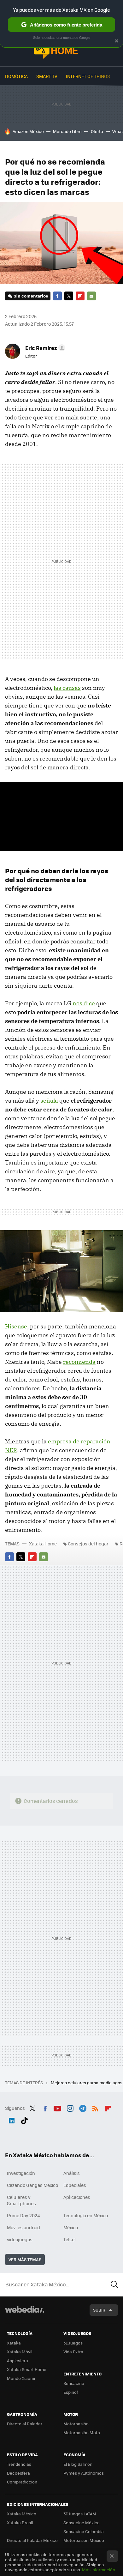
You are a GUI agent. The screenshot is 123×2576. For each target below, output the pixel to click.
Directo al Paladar (25, 2424)
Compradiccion (22, 2482)
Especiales (75, 2185)
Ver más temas (25, 2259)
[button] (44, 348)
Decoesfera (18, 2473)
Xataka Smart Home (27, 2369)
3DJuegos (73, 2343)
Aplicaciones (77, 2197)
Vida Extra (73, 2352)
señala (49, 1101)
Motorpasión (76, 2424)
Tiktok (24, 2119)
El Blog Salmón (78, 2464)
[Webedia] (25, 2314)
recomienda (79, 1362)
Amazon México (28, 131)
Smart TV (47, 76)
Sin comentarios (31, 296)
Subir (99, 2310)
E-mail (91, 296)
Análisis (72, 2173)
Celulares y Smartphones (21, 2200)
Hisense (16, 1326)
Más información (99, 2570)
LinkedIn (12, 2119)
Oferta (97, 131)
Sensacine (74, 2383)
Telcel (70, 2239)
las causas (67, 688)
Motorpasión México (84, 2540)
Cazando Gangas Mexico (32, 2185)
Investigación (21, 2173)
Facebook (57, 296)
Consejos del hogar (88, 1544)
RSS (95, 2107)
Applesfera (18, 2360)
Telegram (83, 2107)
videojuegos (20, 2239)
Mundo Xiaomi (21, 2378)
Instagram (70, 2107)
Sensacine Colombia (84, 2531)
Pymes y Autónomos (84, 2473)
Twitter (69, 296)
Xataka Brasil (20, 2522)
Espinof (71, 2392)
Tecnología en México (86, 2215)
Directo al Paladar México (32, 2540)
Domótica (16, 76)
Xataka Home (61, 48)
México (71, 2227)
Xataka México (22, 2514)
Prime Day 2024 (23, 2215)
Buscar (114, 2284)
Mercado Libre (67, 131)
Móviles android (23, 2227)
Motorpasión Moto (82, 2432)
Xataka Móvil (20, 2352)
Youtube (57, 2107)
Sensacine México (82, 2522)
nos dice (84, 1003)
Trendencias (19, 2464)
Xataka (14, 2343)
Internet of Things (88, 76)
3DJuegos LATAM (80, 2514)
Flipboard (80, 296)
